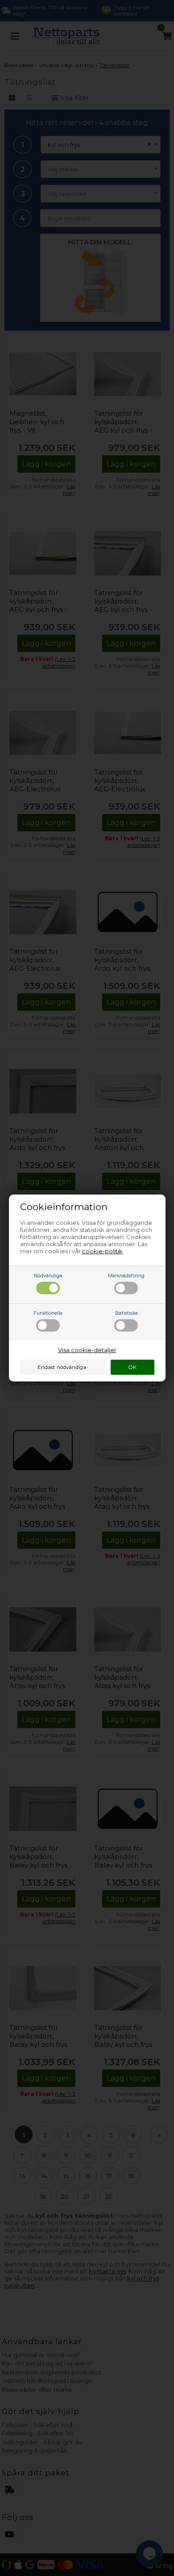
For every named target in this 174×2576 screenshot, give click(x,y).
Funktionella (48, 1313)
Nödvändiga (48, 1276)
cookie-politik (102, 1251)
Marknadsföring (126, 1276)
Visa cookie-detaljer (87, 1350)
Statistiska (126, 1313)
